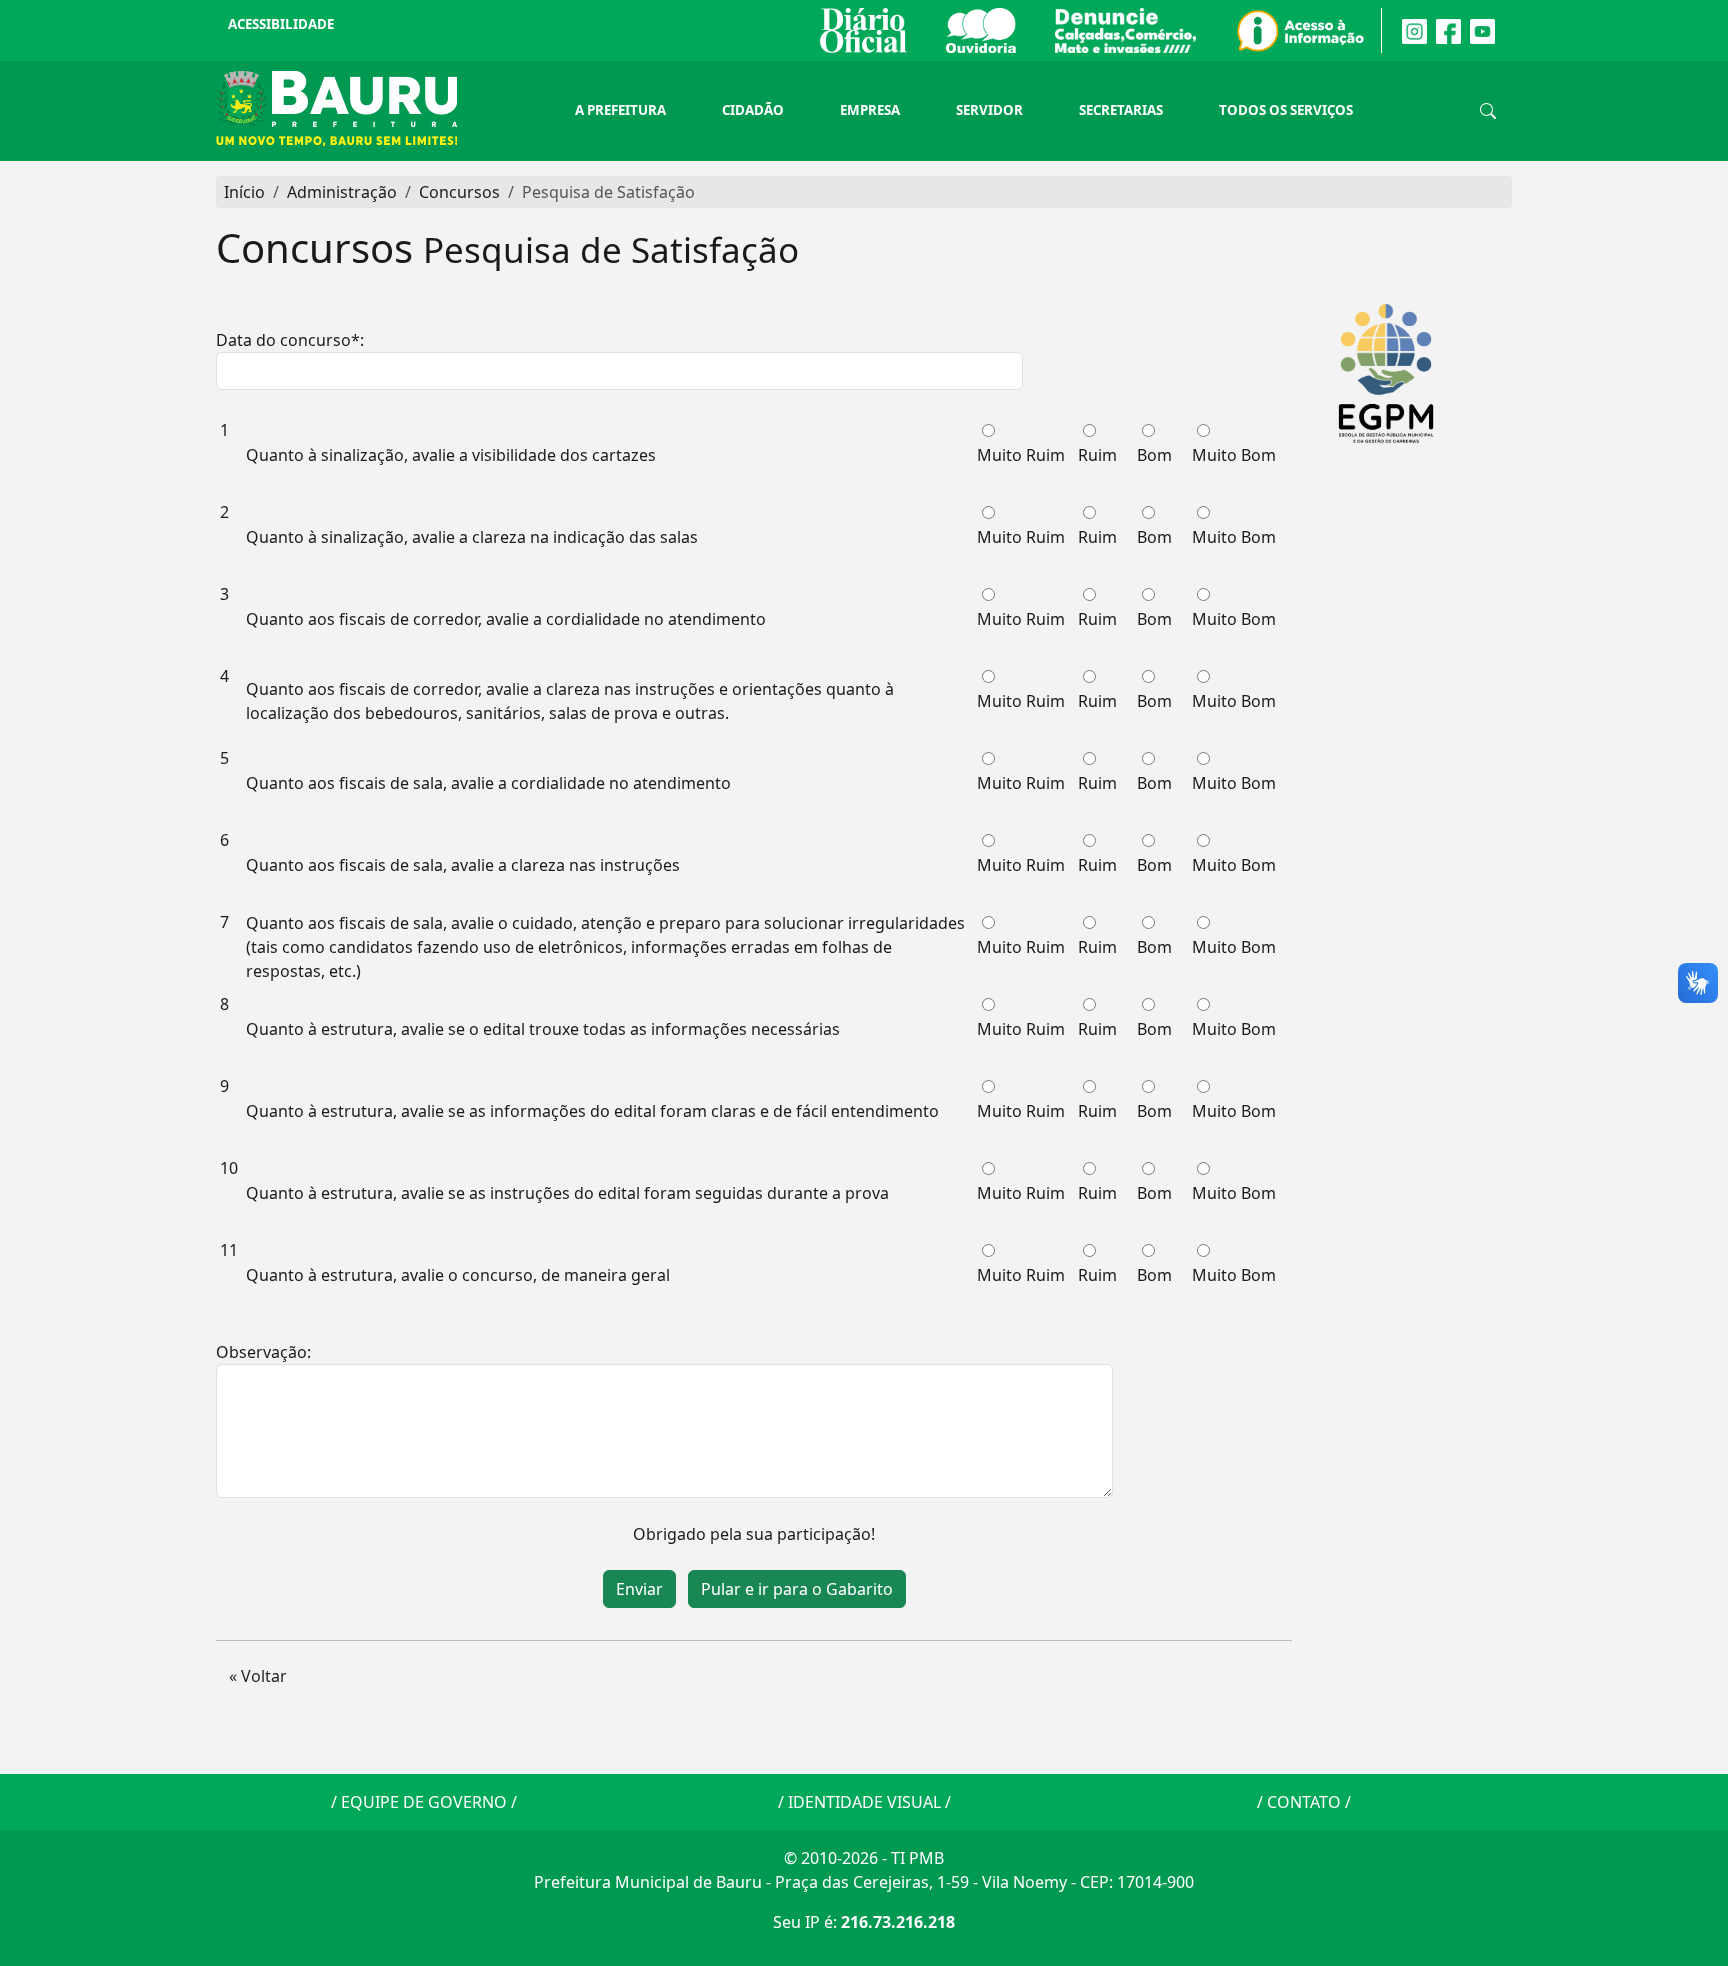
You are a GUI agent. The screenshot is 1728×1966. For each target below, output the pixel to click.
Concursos (459, 192)
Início (244, 192)
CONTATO (1304, 1802)
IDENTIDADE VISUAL (864, 1802)
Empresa (870, 110)
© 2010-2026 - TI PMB (864, 1858)
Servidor (989, 110)
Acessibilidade (281, 24)
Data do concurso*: (290, 340)
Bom (1154, 455)
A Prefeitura (620, 110)
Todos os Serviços (1286, 110)
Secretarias (1121, 110)
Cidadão (753, 110)
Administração (342, 192)
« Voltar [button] (258, 1676)
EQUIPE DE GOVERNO (424, 1802)
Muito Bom (1234, 455)
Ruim (1097, 455)
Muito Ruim (1021, 455)
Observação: (263, 1352)
